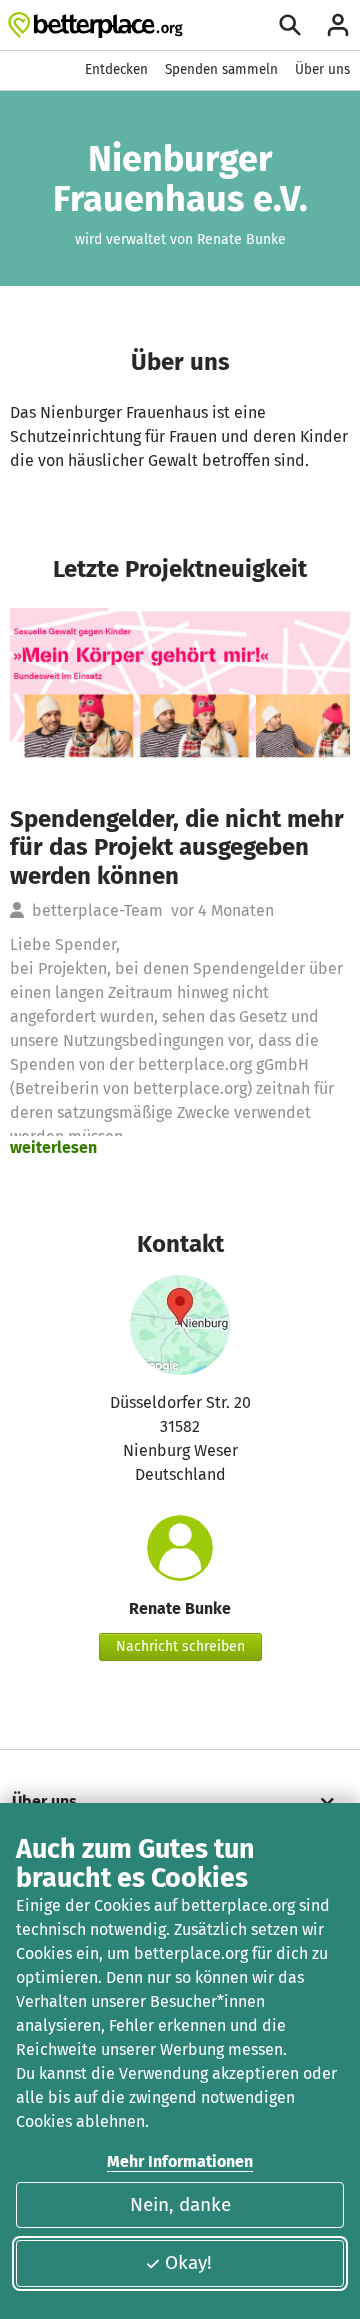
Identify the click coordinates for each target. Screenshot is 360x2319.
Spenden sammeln (221, 69)
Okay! (188, 2262)
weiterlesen (53, 1147)
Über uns (322, 69)
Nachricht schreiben (180, 1646)
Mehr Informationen (180, 2161)
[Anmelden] (338, 25)
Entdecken (116, 69)
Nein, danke (180, 2204)
